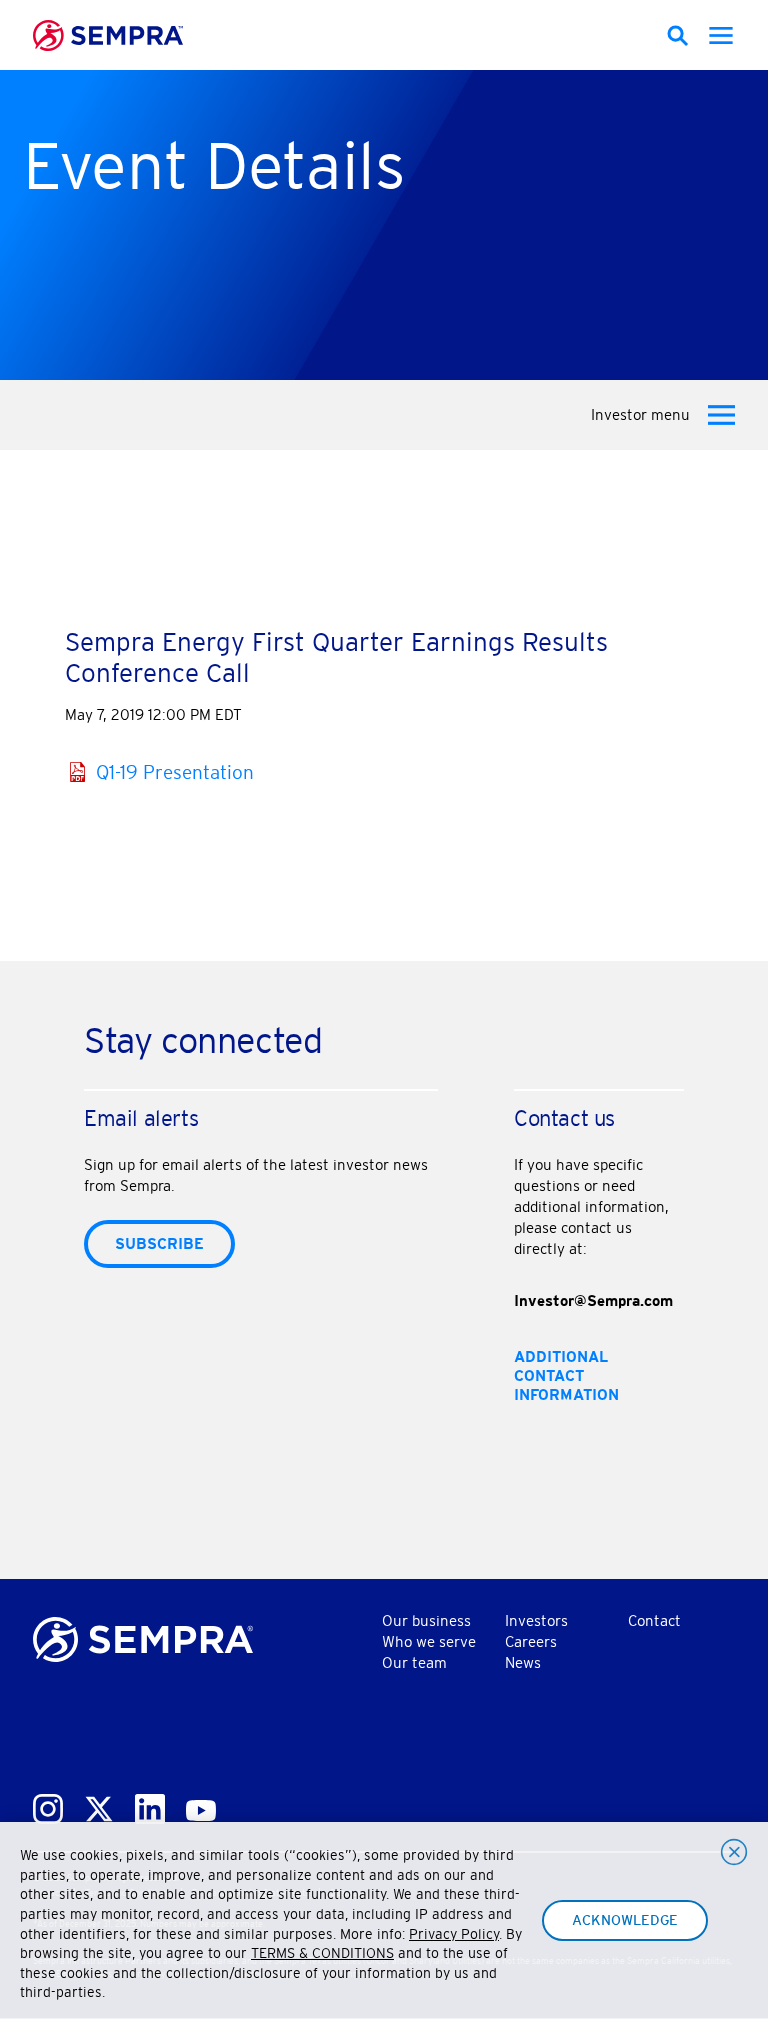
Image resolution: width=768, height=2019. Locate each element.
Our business (426, 1620)
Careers (531, 1641)
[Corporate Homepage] (143, 1635)
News (523, 1662)
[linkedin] (150, 1805)
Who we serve (429, 1641)
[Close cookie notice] (734, 1852)
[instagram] (48, 1805)
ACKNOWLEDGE (625, 1920)
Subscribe (159, 1243)
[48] (677, 36)
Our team (414, 1662)
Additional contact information (566, 1375)
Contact (654, 1620)
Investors (536, 1620)
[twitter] (99, 1805)
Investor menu (640, 414)
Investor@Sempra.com (593, 1300)
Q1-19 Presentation (175, 772)
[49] (721, 36)
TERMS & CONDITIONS (322, 1953)
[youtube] (201, 1807)
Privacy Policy (454, 1934)
